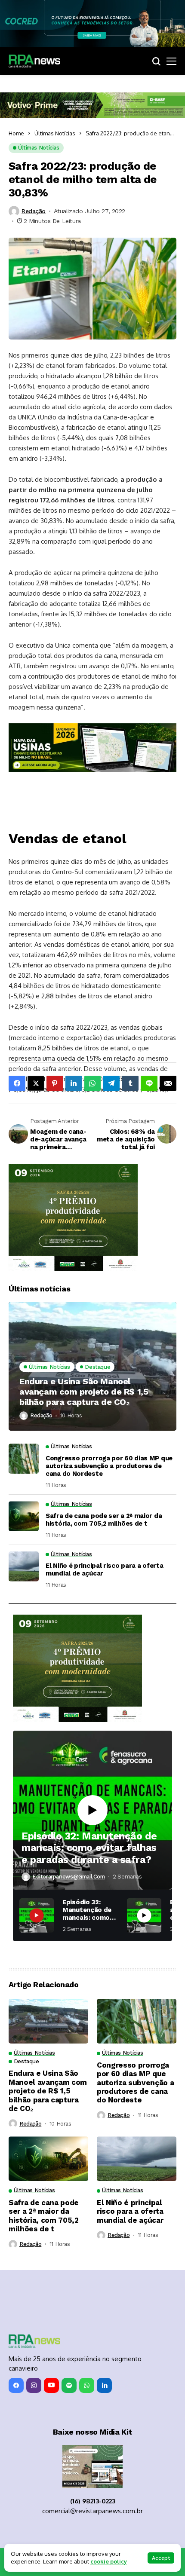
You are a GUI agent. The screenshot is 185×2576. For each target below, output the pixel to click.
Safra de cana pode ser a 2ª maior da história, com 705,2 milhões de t (104, 1520)
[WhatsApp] (87, 2385)
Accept (161, 2558)
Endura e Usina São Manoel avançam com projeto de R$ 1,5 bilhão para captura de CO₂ (84, 1392)
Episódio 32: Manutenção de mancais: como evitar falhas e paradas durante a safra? (89, 1848)
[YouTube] (51, 2385)
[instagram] (34, 2385)
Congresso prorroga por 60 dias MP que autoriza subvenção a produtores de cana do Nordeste (109, 1466)
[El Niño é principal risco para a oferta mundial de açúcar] (24, 1566)
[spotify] (69, 2385)
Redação (34, 211)
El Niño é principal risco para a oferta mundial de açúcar (104, 1569)
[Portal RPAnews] (34, 61)
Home (16, 133)
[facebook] (16, 2385)
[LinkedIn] (104, 2385)
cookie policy (109, 2561)
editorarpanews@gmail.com (69, 1877)
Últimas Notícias (55, 133)
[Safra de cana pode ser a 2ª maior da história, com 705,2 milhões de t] (24, 1516)
